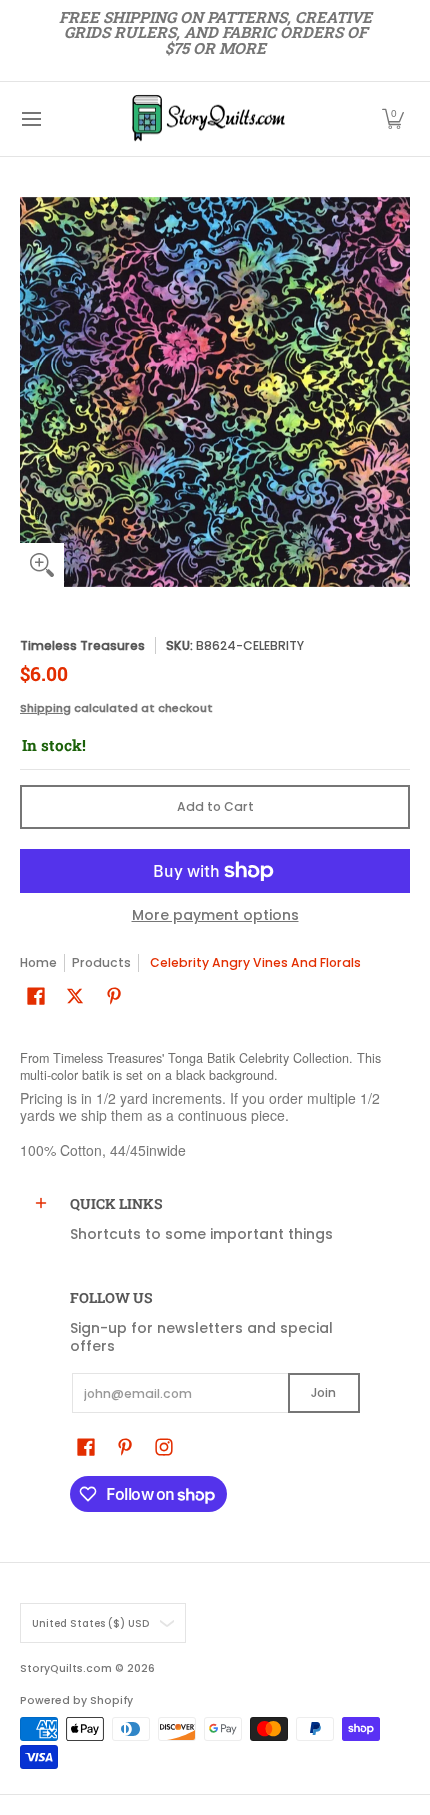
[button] (393, 119)
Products (101, 962)
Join (323, 1392)
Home (38, 962)
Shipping (45, 708)
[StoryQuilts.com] (208, 119)
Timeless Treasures (82, 645)
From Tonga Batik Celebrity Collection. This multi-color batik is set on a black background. (200, 1067)
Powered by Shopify (76, 1700)
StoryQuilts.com (66, 1668)
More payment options (215, 916)
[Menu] (30, 119)
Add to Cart (215, 806)
